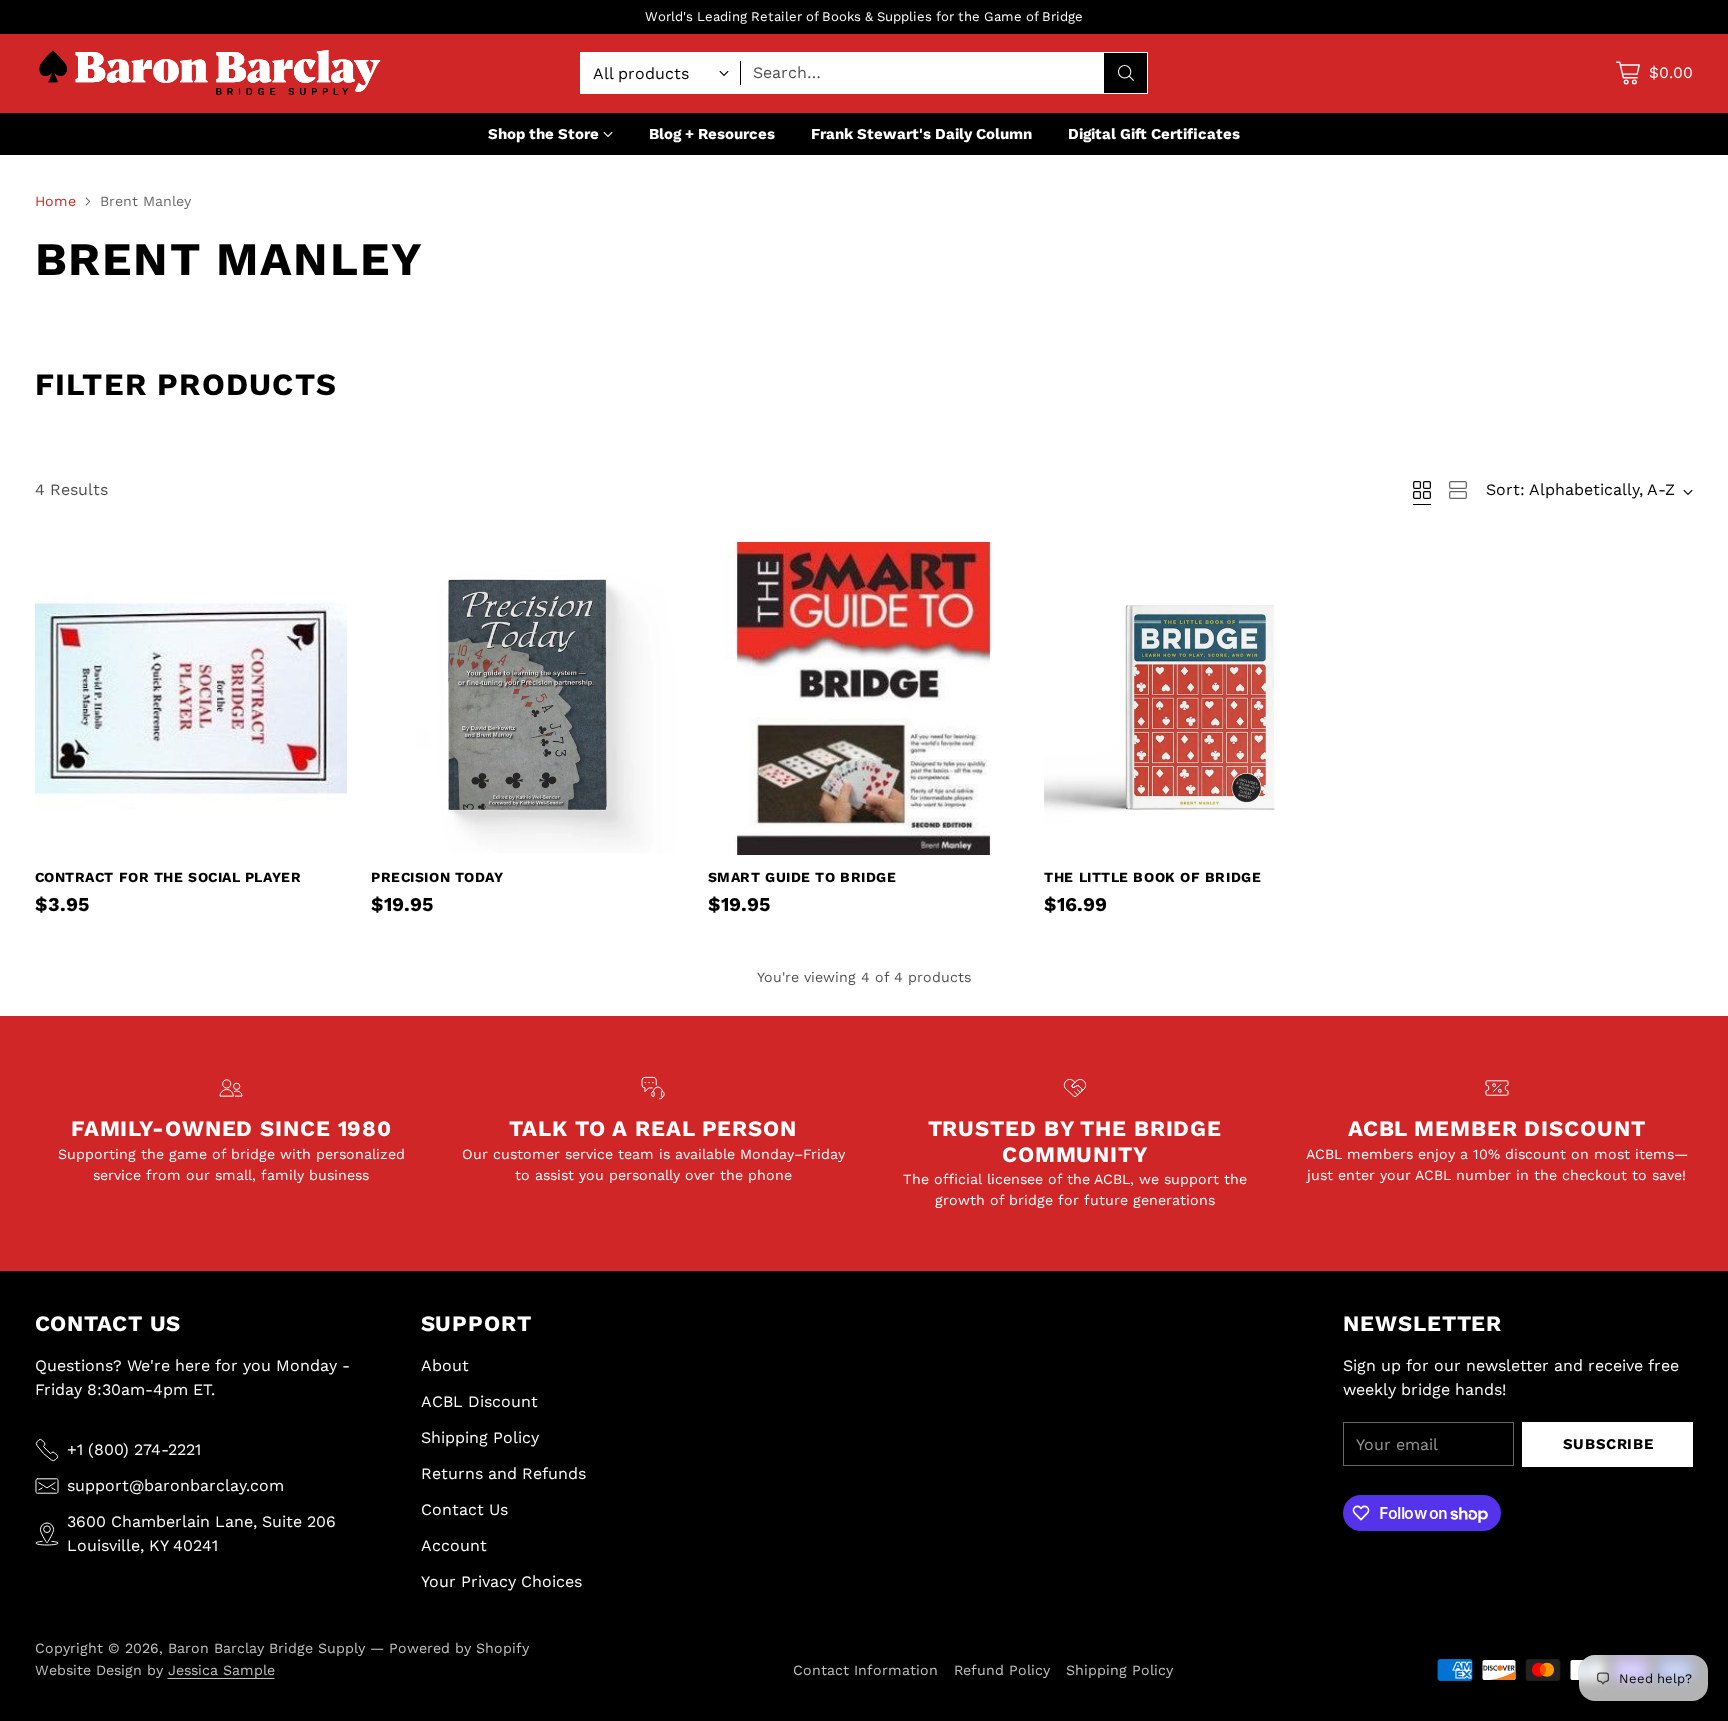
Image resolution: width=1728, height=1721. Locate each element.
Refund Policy (1002, 1670)
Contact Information (865, 1670)
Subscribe (1608, 1444)
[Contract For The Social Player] (191, 698)
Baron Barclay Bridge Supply (266, 1648)
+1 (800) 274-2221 (134, 1449)
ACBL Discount (479, 1401)
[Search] (1126, 73)
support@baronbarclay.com (175, 1485)
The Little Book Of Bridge (1152, 877)
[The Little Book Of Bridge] (1200, 698)
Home (55, 201)
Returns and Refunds (503, 1473)
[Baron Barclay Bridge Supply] (210, 73)
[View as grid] (1422, 490)
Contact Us (464, 1509)
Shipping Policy (480, 1437)
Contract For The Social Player (168, 877)
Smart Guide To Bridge (802, 877)
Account (454, 1545)
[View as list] (1458, 490)
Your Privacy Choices (501, 1581)
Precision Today (437, 877)
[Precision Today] (527, 698)
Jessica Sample (221, 1670)
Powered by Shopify (459, 1648)
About (445, 1365)
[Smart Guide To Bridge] (864, 698)
